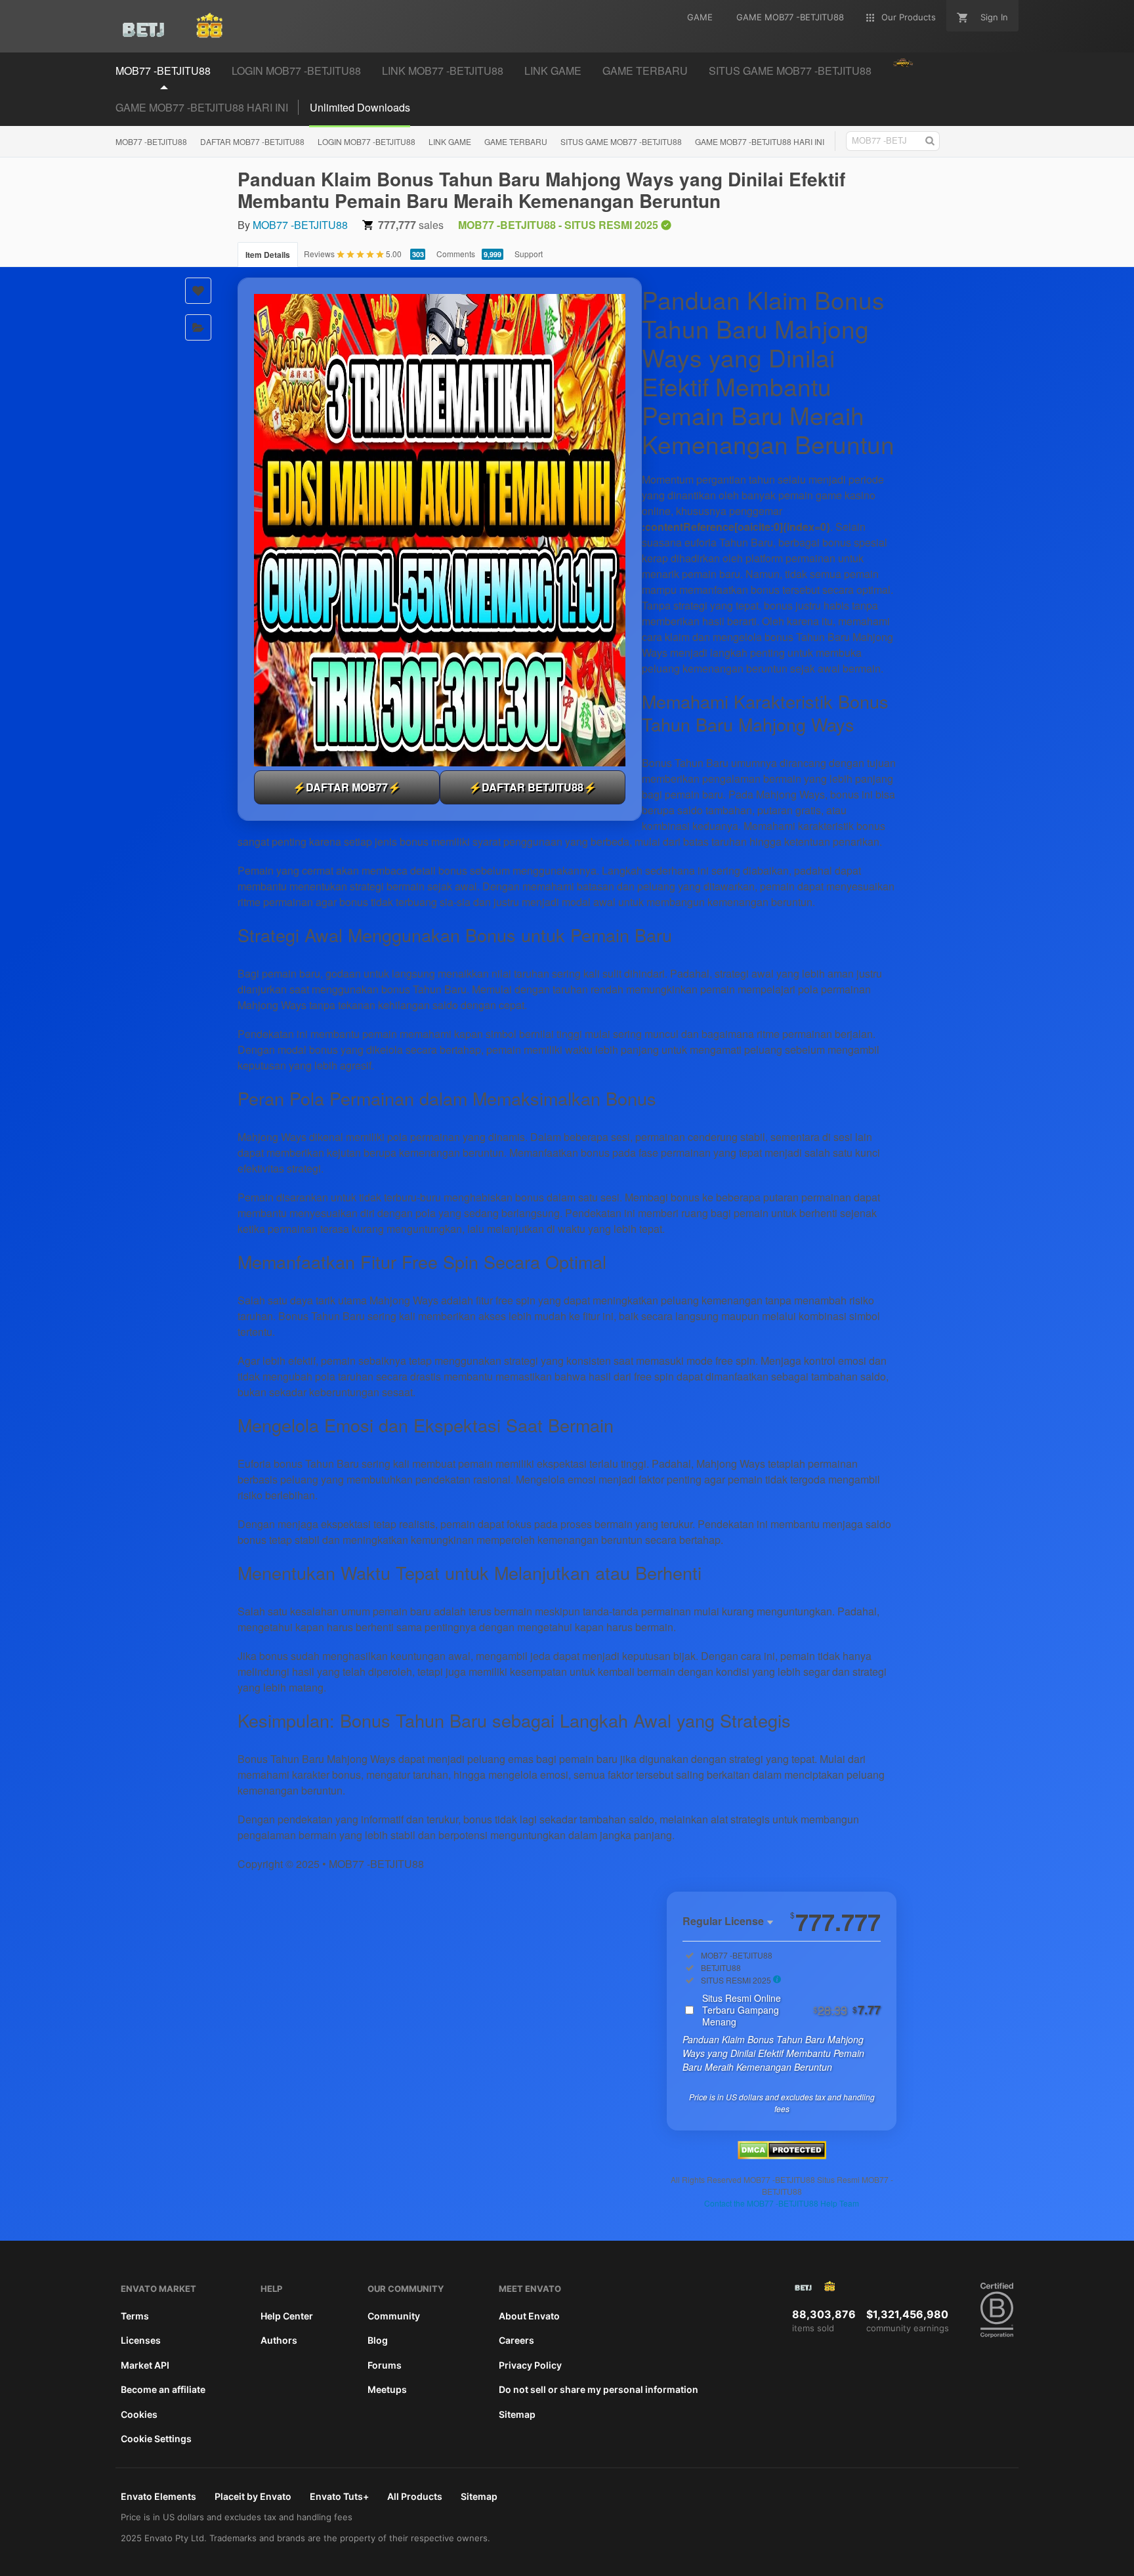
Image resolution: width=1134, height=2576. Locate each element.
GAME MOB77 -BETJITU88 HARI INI (202, 107)
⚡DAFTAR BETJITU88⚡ (533, 787)
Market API (145, 2365)
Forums (385, 2365)
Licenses (141, 2340)
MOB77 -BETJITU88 (151, 141)
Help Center (287, 2316)
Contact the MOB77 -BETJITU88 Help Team (782, 2203)
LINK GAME (450, 141)
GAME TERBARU (516, 141)
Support (529, 254)
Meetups (387, 2389)
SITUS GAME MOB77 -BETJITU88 (621, 141)
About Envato (529, 2316)
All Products (415, 2496)
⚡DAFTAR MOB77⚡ (347, 787)
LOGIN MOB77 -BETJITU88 (367, 141)
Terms (135, 2316)
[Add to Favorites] (198, 291)
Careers (516, 2340)
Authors (279, 2340)
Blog (378, 2340)
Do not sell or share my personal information (598, 2389)
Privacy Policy (530, 2365)
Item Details (268, 255)
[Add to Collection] (198, 327)
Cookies (139, 2414)
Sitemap (517, 2414)
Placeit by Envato (253, 2496)
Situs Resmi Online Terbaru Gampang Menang (791, 2010)
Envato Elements (158, 2496)
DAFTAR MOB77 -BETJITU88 (252, 141)
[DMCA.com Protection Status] (782, 2155)
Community (394, 2316)
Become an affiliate (163, 2389)
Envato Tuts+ (339, 2496)
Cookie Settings (156, 2439)
